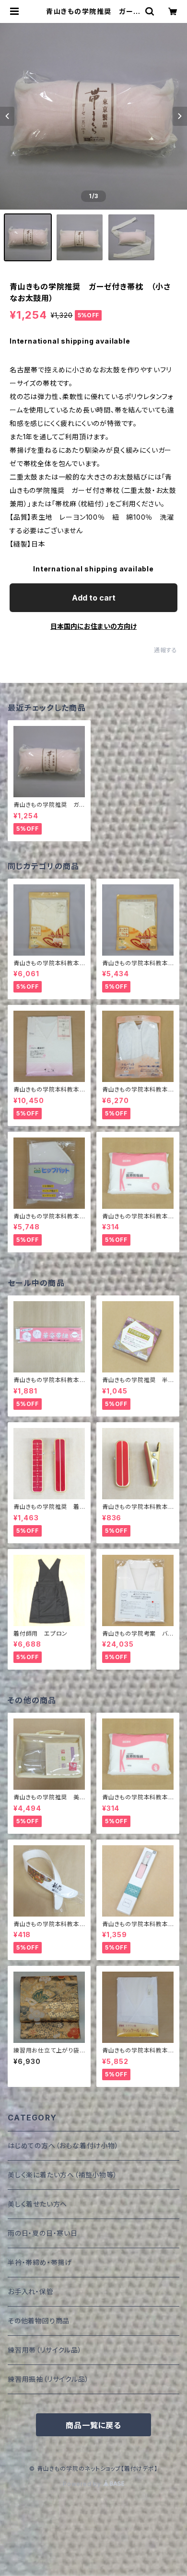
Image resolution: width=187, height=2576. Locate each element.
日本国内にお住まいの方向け (93, 626)
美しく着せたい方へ (37, 2204)
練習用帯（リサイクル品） (45, 2350)
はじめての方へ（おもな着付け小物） (63, 2146)
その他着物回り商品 (39, 2321)
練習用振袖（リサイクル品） (48, 2379)
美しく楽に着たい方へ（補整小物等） (63, 2175)
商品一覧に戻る (93, 2425)
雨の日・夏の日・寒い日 (43, 2233)
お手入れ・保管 (31, 2292)
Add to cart (94, 598)
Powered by (83, 2484)
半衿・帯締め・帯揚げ (40, 2262)
